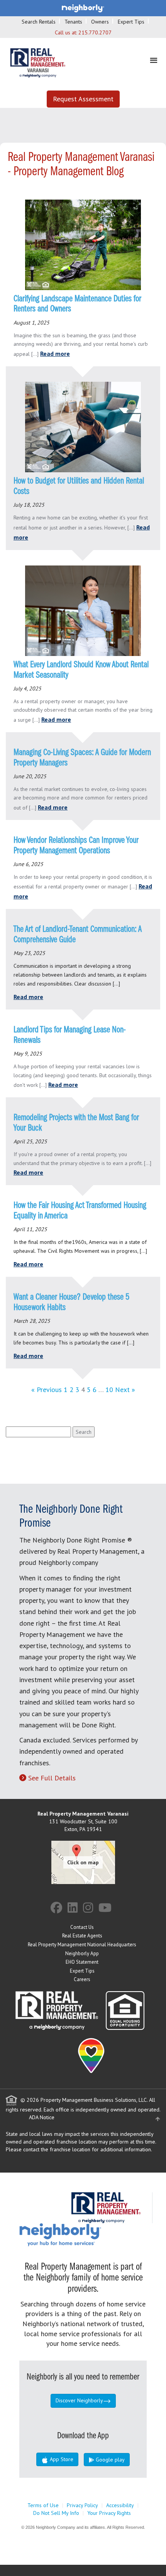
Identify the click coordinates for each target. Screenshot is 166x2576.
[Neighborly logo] (83, 8)
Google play (109, 2460)
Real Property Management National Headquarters (82, 1945)
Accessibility (120, 2505)
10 (109, 1390)
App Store (61, 2459)
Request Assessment (83, 99)
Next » (125, 1390)
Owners (100, 22)
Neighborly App (82, 1953)
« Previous (47, 1390)
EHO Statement (82, 1962)
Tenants (73, 22)
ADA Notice (42, 2117)
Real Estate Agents (82, 1936)
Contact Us (82, 1927)
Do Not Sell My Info (56, 2513)
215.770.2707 (95, 32)
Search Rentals (39, 22)
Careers (82, 1979)
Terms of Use (43, 2505)
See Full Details (52, 1778)
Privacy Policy (82, 2505)
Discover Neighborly (79, 2400)
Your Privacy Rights (109, 2513)
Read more (55, 354)
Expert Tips (131, 22)
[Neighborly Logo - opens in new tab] (83, 2234)
